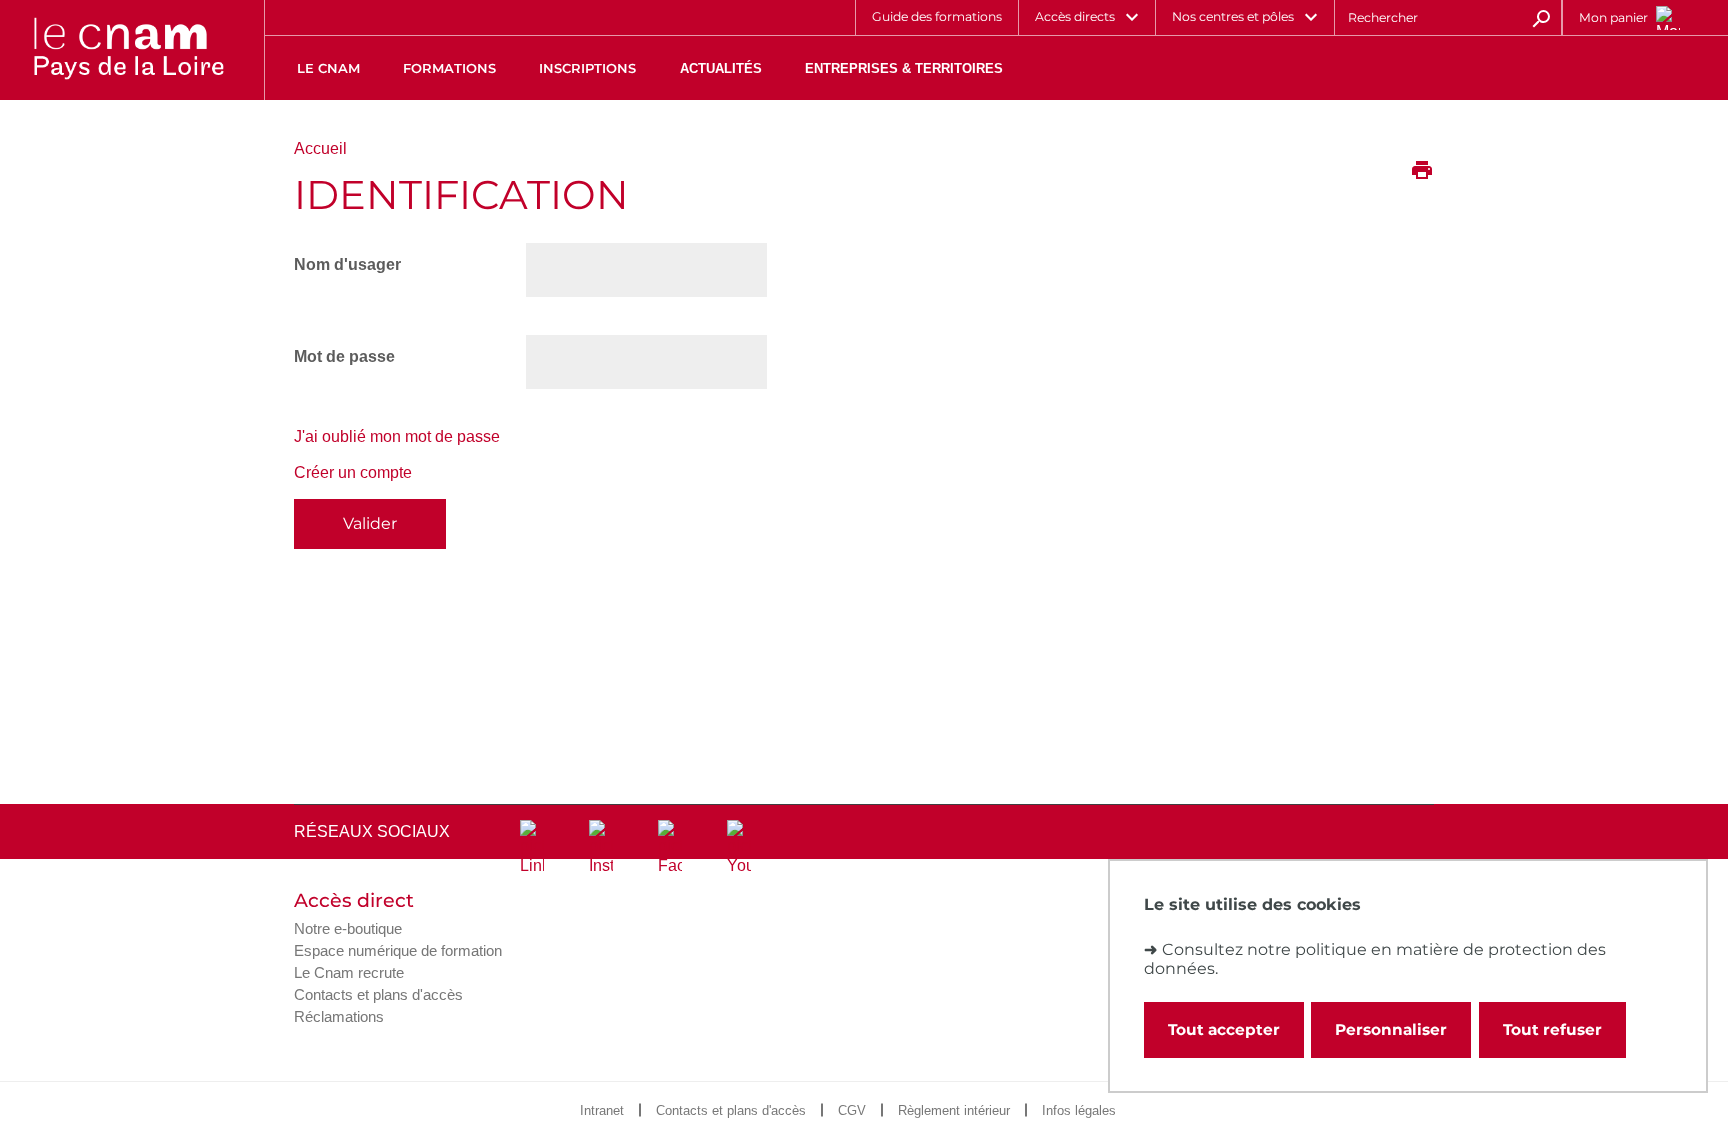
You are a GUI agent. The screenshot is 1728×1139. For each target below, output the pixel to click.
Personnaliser (1391, 1029)
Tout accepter (1224, 1029)
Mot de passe (344, 356)
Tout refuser (1552, 1029)
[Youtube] (739, 848)
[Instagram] (601, 848)
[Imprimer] (1422, 172)
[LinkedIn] (532, 848)
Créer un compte (353, 472)
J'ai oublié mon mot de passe (397, 436)
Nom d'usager (347, 264)
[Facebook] (670, 848)
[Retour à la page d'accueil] (128, 50)
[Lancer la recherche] (1541, 17)
